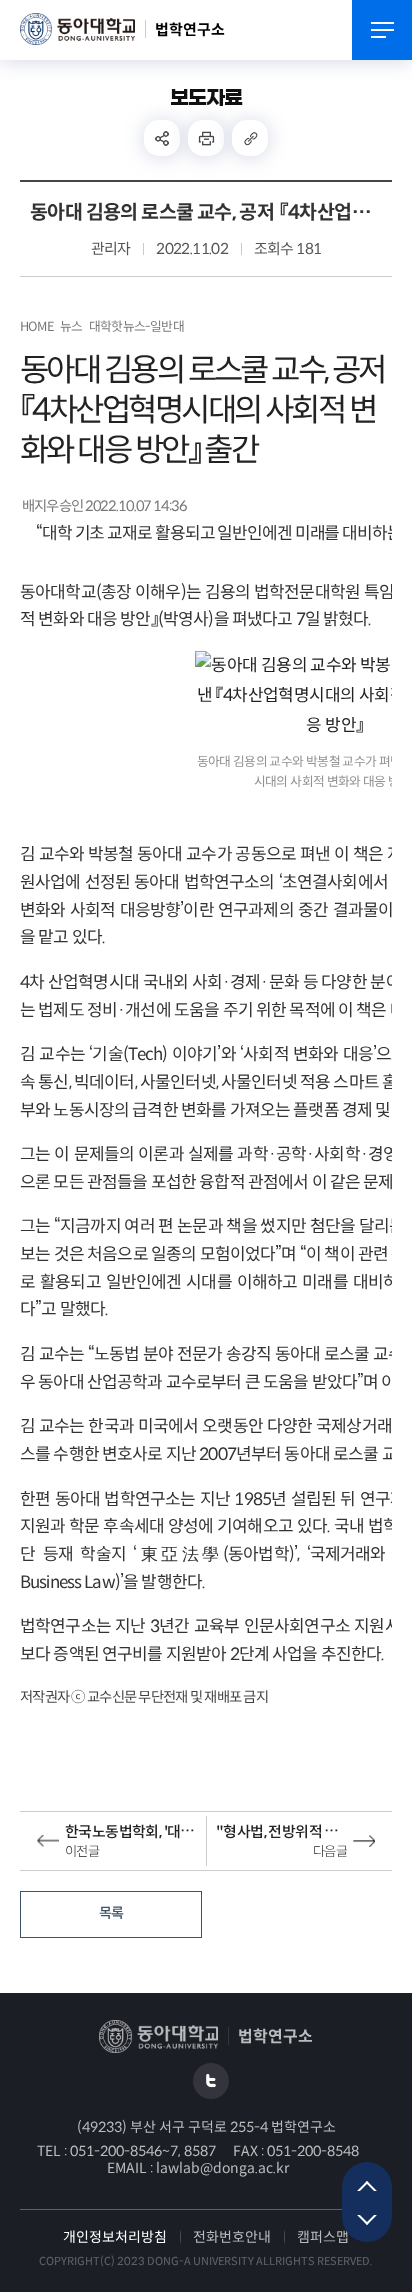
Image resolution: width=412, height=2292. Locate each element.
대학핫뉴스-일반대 (136, 327)
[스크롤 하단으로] (367, 2222)
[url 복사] (250, 138)
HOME (37, 327)
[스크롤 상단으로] (367, 2182)
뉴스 (71, 327)
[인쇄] (206, 138)
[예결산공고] (211, 2081)
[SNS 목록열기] (162, 138)
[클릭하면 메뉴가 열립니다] (382, 30)
